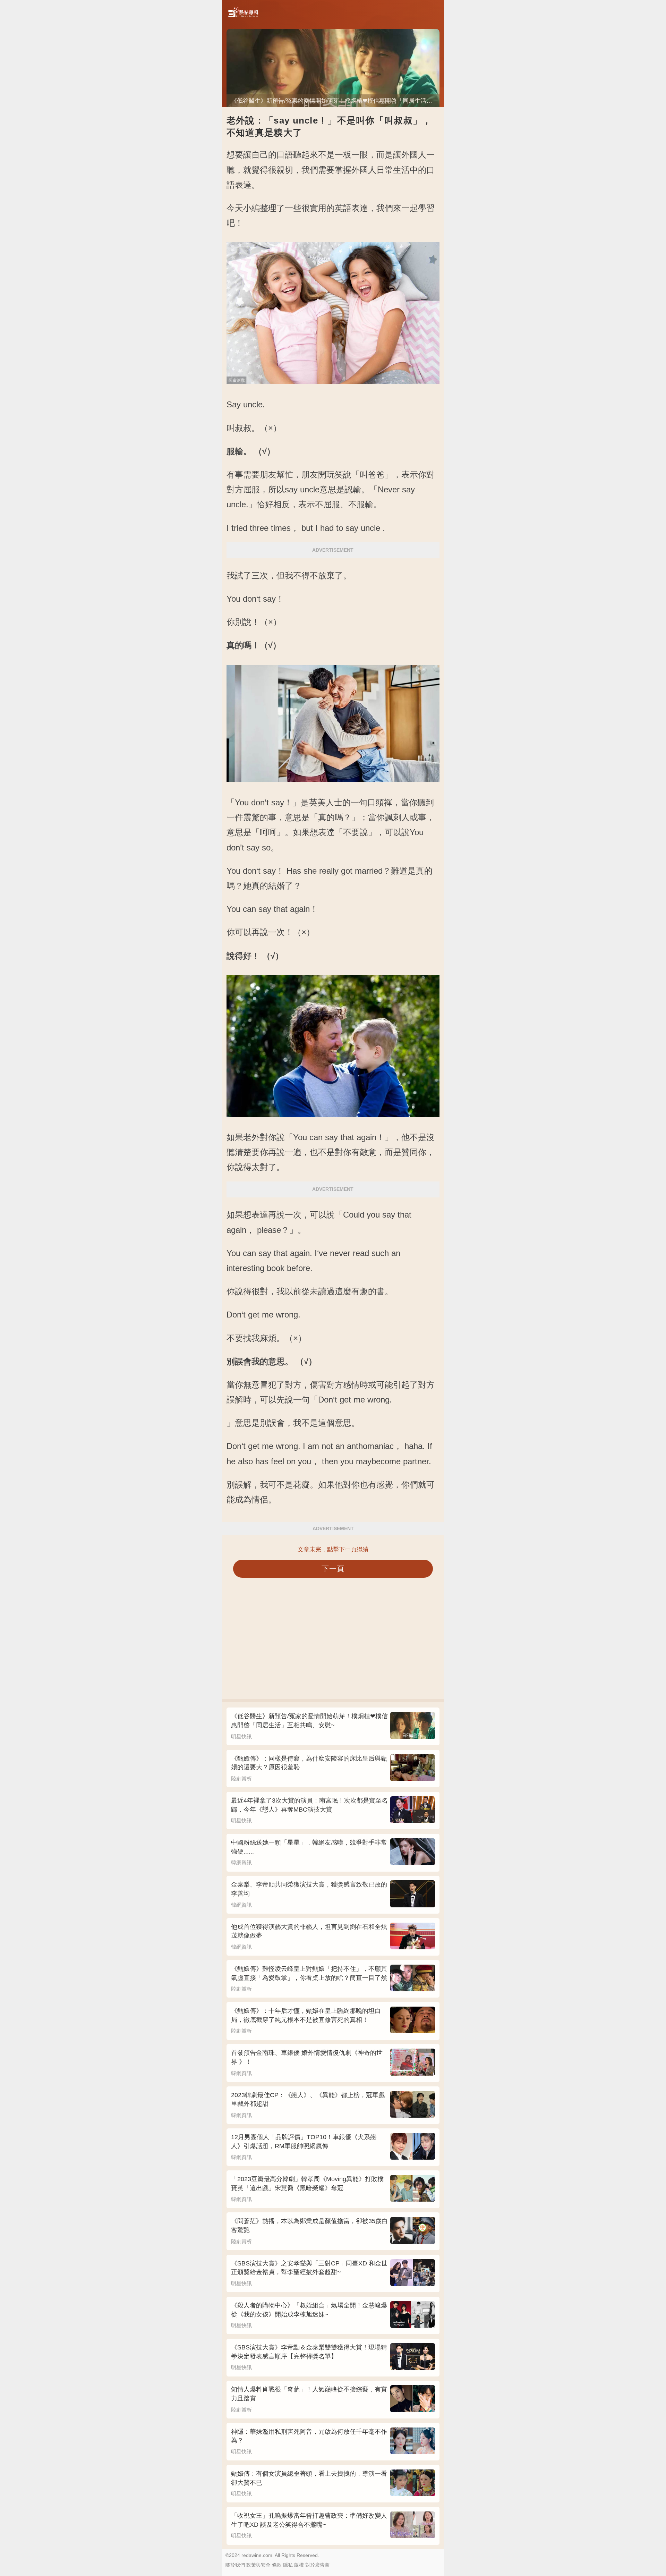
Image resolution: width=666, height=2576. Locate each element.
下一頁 (333, 1569)
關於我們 (235, 2565)
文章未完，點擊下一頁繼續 (333, 1549)
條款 (277, 2565)
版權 (299, 2565)
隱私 (288, 2565)
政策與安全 (258, 2565)
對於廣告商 (317, 2565)
